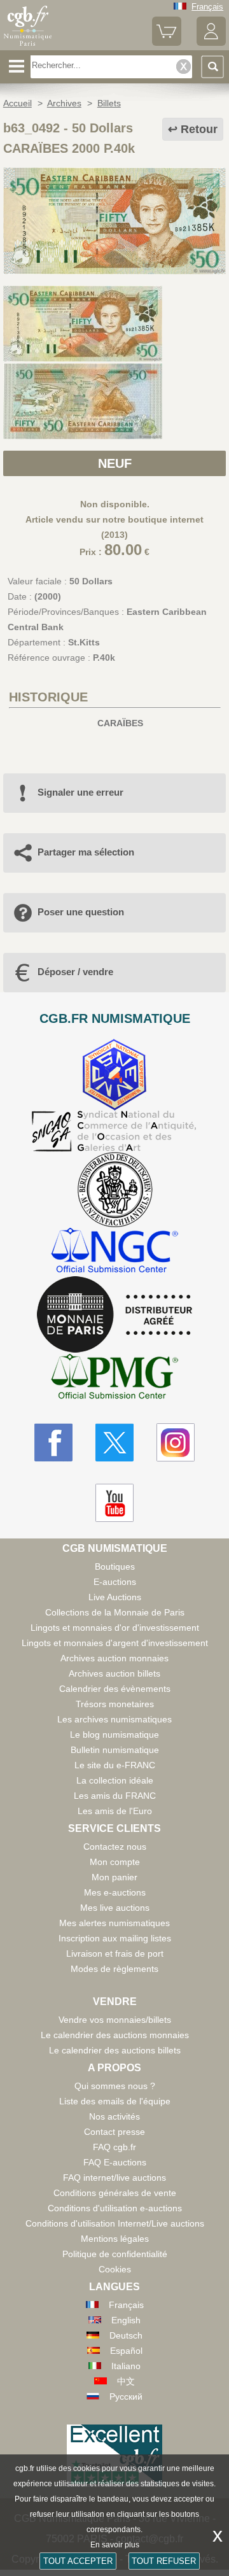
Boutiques (115, 1566)
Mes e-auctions (115, 1892)
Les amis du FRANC (115, 1796)
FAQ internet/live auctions (114, 2178)
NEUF (115, 463)
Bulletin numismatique (115, 1750)
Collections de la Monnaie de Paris (115, 1612)
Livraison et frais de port (115, 1953)
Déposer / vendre (75, 972)
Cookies (115, 2269)
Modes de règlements (114, 1969)
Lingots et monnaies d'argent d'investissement (115, 1643)
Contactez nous (115, 1847)
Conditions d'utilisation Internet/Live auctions (115, 2223)
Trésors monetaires (115, 1704)
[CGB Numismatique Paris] (28, 46)
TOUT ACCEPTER (78, 2561)
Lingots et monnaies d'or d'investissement (115, 1628)
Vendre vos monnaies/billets (115, 2020)
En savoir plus (115, 2545)
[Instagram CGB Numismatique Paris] (176, 1442)
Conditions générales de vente (115, 2193)
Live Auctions (115, 1597)
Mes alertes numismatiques (114, 1923)
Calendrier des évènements (115, 1689)
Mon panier (114, 1877)
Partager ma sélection (86, 852)
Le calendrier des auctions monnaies (115, 2035)
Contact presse (114, 2132)
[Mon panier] (167, 43)
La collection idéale (115, 1780)
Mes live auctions (115, 1908)
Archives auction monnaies (114, 1658)
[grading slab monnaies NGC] (114, 1252)
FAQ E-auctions (115, 2162)
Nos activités (114, 2116)
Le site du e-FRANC (115, 1765)
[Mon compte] (211, 43)
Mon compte (115, 1862)
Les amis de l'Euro (115, 1811)
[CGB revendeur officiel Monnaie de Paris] (114, 1315)
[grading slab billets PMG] (114, 1378)
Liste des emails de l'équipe (115, 2101)
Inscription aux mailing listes (115, 1938)
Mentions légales (115, 2239)
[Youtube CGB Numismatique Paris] (114, 1503)
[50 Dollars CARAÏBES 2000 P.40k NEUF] (114, 271)
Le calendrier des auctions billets (115, 2050)
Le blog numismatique (114, 1735)
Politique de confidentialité (115, 2254)
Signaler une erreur (80, 792)
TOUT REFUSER (164, 2561)
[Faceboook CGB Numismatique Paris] (53, 1442)
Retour (199, 129)
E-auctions (115, 1582)
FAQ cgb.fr (114, 2147)
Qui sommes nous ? (115, 2086)
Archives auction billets (114, 1673)
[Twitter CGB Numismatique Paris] (114, 1442)
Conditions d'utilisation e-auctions (115, 2208)
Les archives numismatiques (114, 1719)
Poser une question (81, 912)
